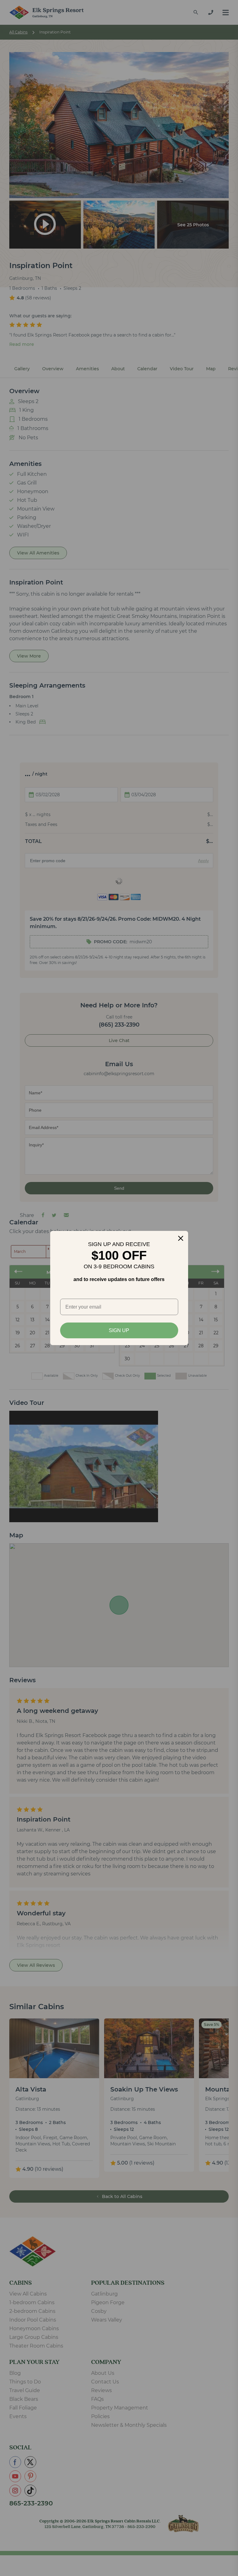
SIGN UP (119, 1330)
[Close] (181, 1238)
